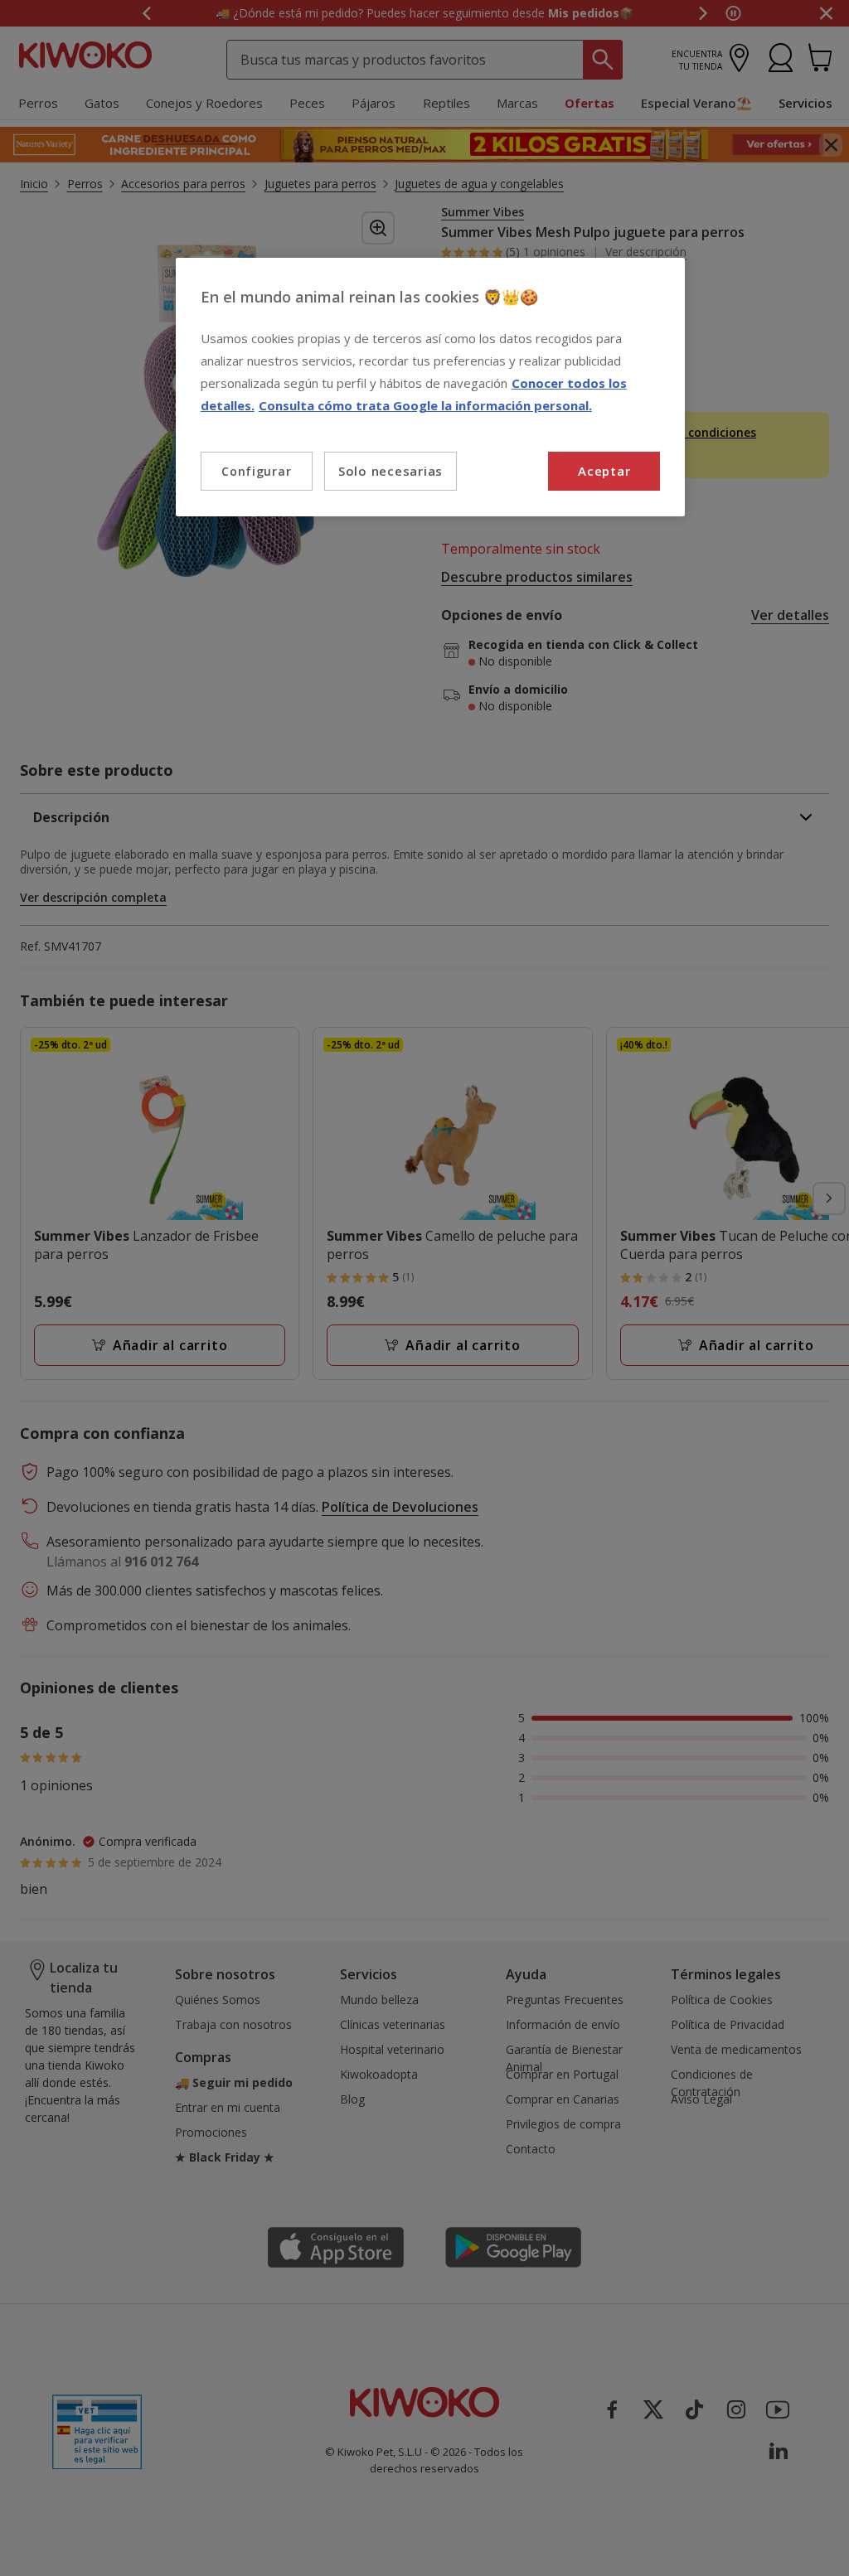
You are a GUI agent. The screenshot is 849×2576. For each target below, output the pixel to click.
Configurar (256, 471)
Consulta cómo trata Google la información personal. (425, 405)
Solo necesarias (391, 471)
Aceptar (604, 471)
